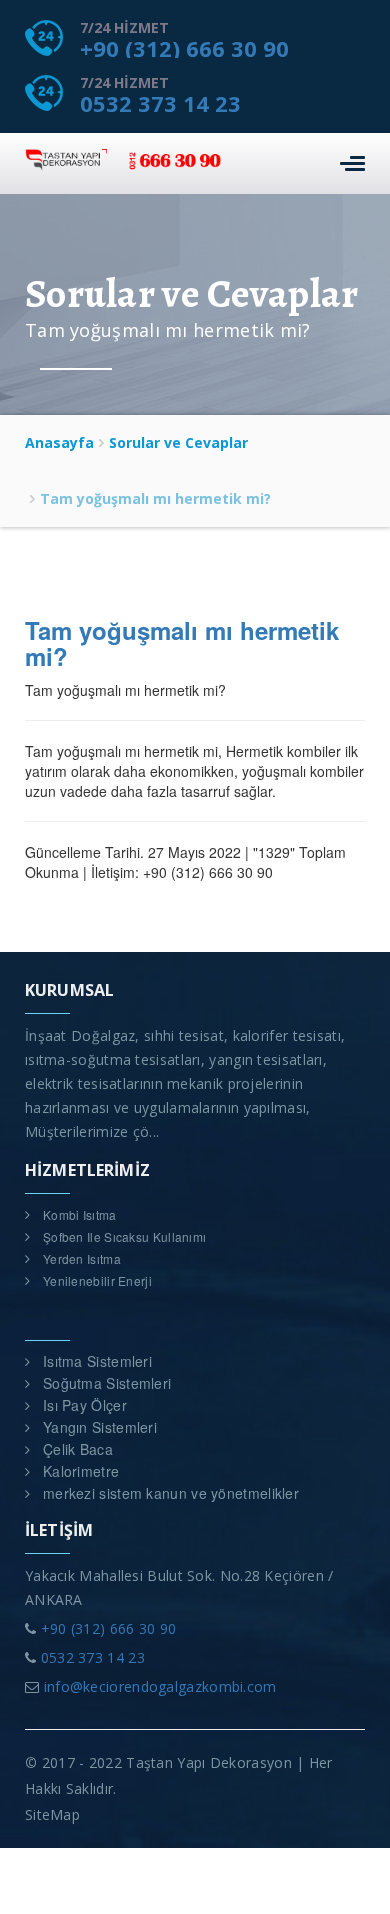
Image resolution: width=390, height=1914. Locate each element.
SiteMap (52, 1814)
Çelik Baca (78, 1449)
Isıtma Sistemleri (97, 1361)
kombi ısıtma (80, 1214)
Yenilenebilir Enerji (97, 1280)
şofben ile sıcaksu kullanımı (124, 1236)
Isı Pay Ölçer (85, 1405)
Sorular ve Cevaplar (178, 442)
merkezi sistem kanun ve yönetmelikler (171, 1493)
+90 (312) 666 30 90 (184, 48)
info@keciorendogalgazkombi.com (160, 1686)
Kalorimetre (81, 1471)
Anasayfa (59, 442)
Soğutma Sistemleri (107, 1383)
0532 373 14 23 (160, 103)
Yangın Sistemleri (100, 1427)
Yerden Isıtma (82, 1258)
